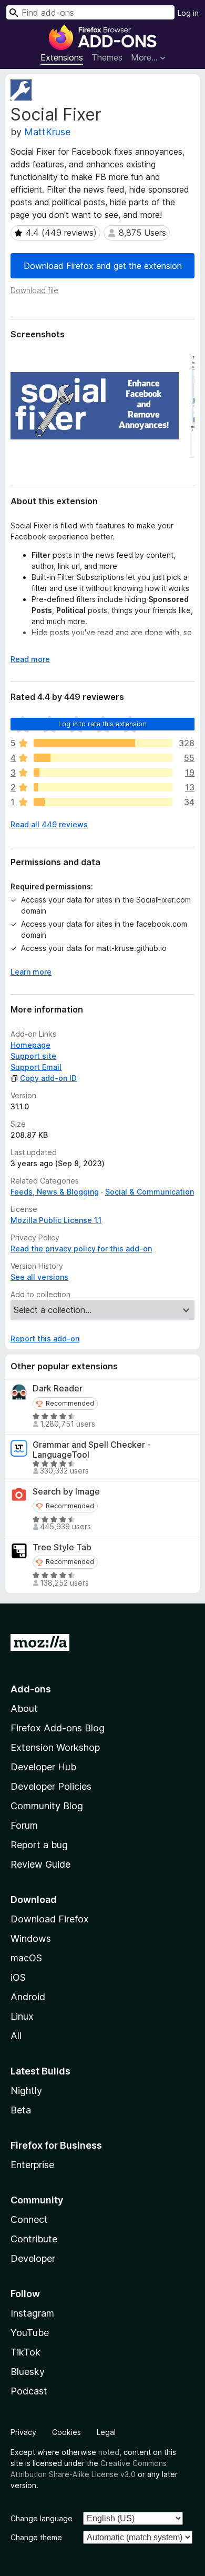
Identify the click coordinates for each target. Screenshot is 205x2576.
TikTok (25, 2352)
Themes (107, 57)
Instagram (32, 2313)
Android (28, 1997)
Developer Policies (51, 1786)
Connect (29, 2219)
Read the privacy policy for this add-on (81, 1249)
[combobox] (90, 12)
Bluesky (28, 2372)
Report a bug (39, 1845)
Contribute (34, 2239)
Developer (33, 2258)
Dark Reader (58, 1389)
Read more (30, 659)
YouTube (30, 2333)
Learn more (31, 972)
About (24, 1708)
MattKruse (47, 132)
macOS (26, 1958)
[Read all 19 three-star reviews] (103, 773)
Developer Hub (43, 1767)
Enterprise (32, 2165)
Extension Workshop (55, 1747)
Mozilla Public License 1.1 (56, 1220)
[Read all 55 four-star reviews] (103, 758)
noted (109, 2452)
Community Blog (47, 1806)
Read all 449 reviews (49, 824)
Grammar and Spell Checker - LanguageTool (92, 1450)
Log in (188, 13)
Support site (33, 1056)
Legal (106, 2432)
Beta (21, 2110)
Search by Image (66, 1492)
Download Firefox (50, 1919)
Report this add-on (45, 1339)
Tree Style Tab (62, 1547)
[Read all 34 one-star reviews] (103, 802)
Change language (42, 2518)
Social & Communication (150, 1192)
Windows (31, 1938)
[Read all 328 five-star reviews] (103, 743)
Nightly (26, 2091)
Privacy (23, 2432)
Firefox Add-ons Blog (58, 1728)
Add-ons (31, 1689)
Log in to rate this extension (102, 724)
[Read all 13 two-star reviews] (103, 787)
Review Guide (40, 1864)
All (16, 2036)
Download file (34, 290)
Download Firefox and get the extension (103, 266)
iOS (18, 1977)
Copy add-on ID (48, 1078)
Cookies (66, 2432)
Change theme (36, 2537)
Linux (22, 2016)
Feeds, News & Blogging (55, 1192)
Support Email (36, 1067)
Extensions (62, 57)
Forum (24, 1825)
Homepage (30, 1045)
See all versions (39, 1277)
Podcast (29, 2391)
